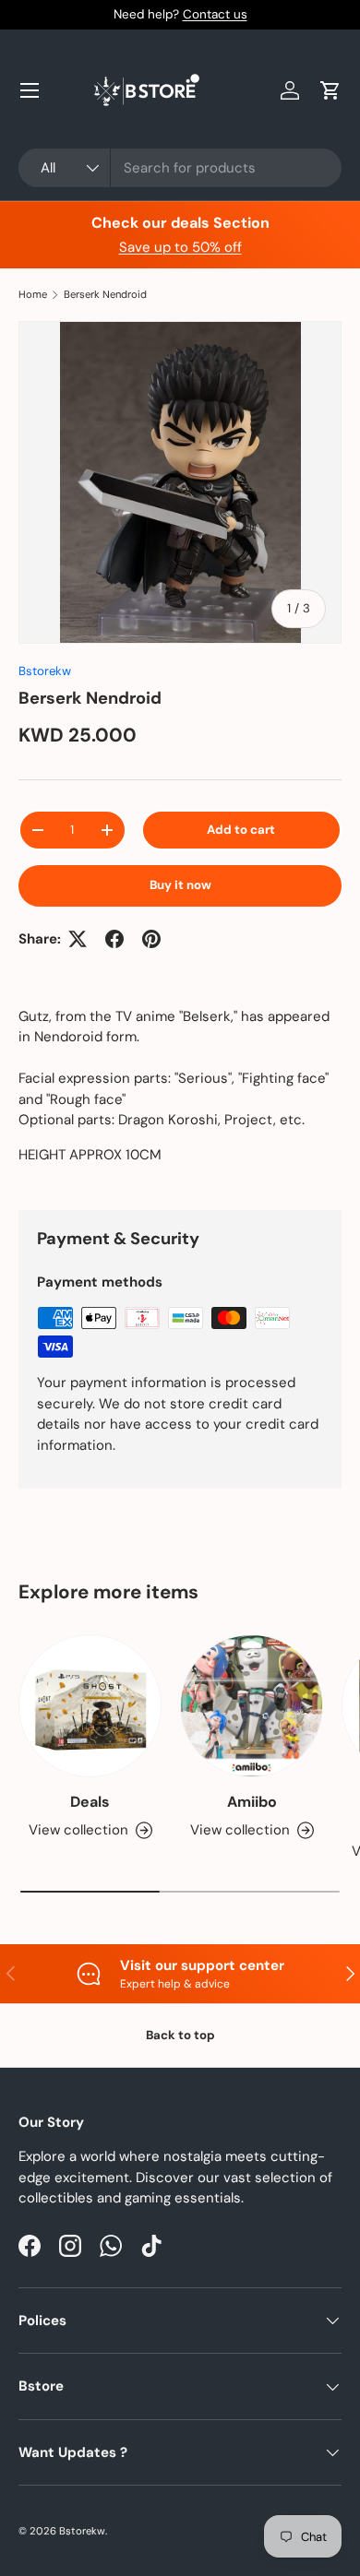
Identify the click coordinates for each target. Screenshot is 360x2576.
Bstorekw (45, 671)
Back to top (180, 2035)
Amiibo (252, 1802)
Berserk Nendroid (105, 295)
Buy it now (180, 885)
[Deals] (90, 1706)
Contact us (215, 14)
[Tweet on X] (78, 939)
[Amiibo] (252, 1706)
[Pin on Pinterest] (151, 939)
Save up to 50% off (180, 247)
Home (33, 295)
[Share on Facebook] (114, 939)
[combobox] (180, 168)
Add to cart (241, 830)
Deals (90, 1802)
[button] (330, 90)
